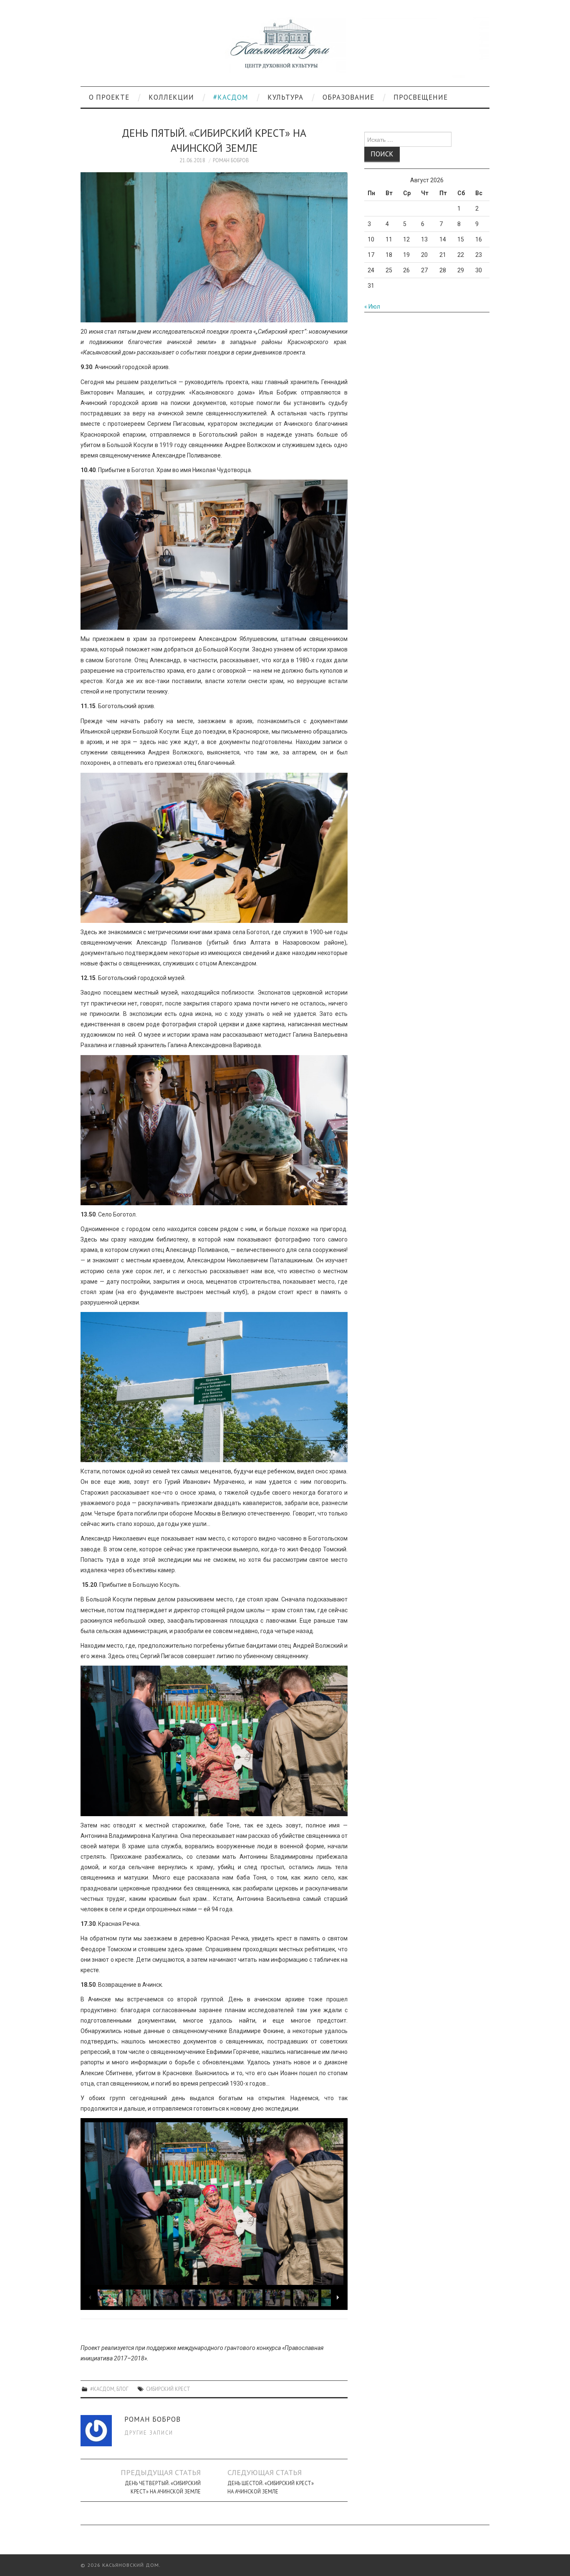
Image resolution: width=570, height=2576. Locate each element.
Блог (122, 2389)
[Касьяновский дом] (285, 47)
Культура (285, 97)
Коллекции (171, 97)
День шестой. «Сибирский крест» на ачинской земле (271, 2487)
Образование (348, 97)
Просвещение (421, 97)
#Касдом (231, 97)
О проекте (109, 97)
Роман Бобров (231, 160)
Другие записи (149, 2433)
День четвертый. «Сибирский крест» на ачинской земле (163, 2487)
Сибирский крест (168, 2389)
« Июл (372, 307)
